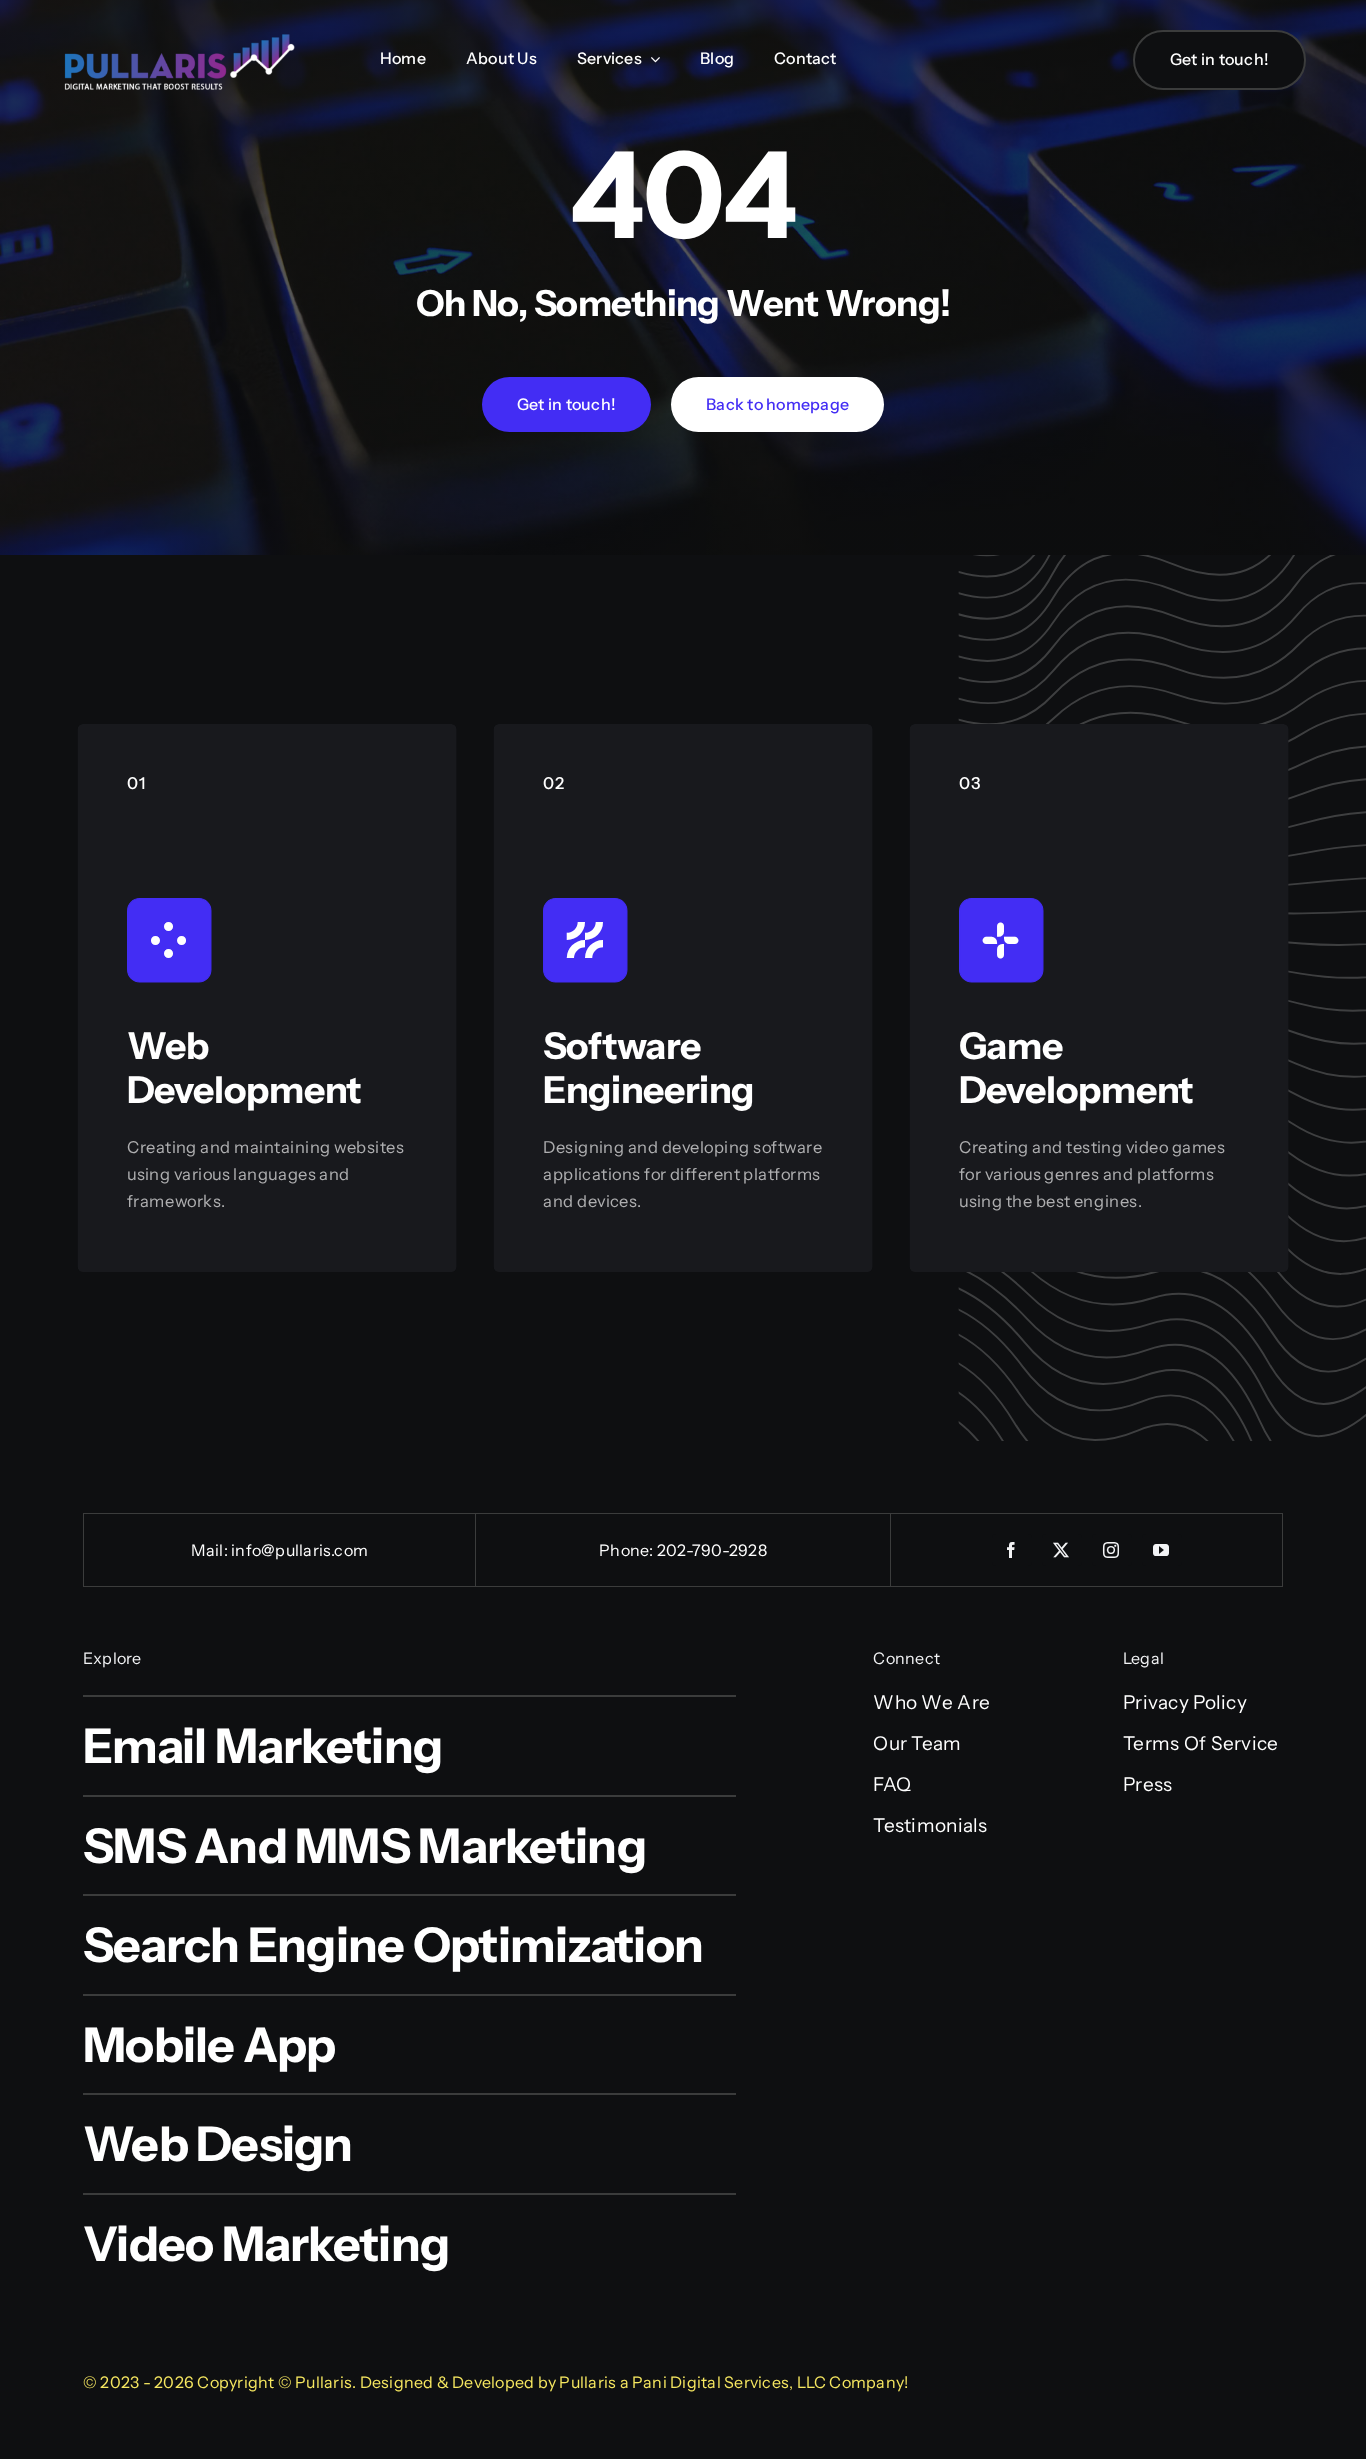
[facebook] (1012, 1550)
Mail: (211, 1550)
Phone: (628, 1550)
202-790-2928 (712, 1550)
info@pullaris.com (299, 1550)
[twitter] (1062, 1550)
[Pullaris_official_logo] (180, 32)
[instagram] (1112, 1550)
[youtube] (1162, 1550)
